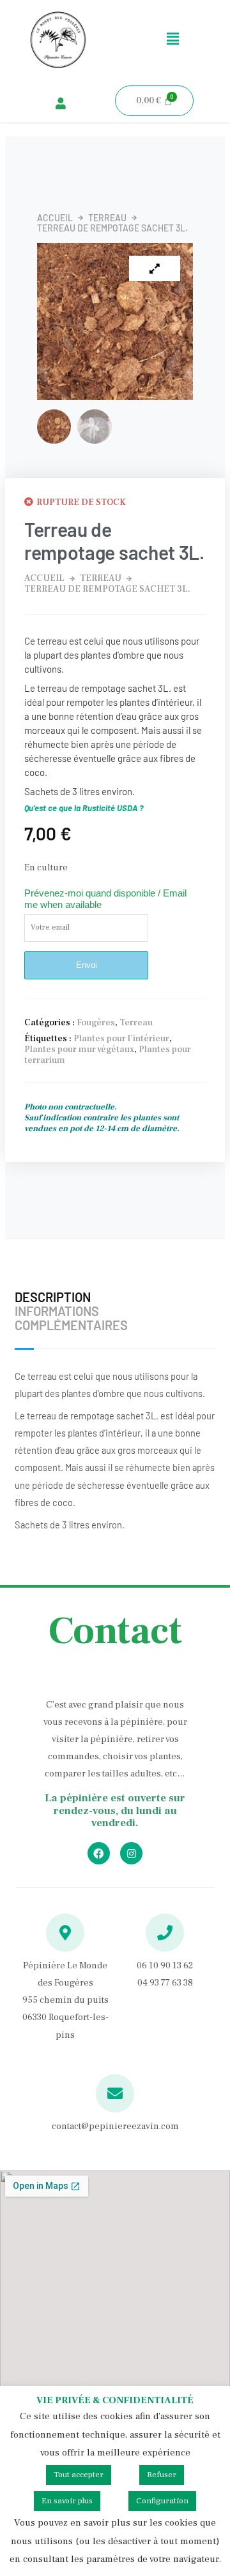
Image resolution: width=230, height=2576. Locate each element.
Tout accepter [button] (79, 2475)
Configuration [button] (162, 2501)
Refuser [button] (162, 2475)
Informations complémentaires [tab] (71, 1318)
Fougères (96, 1023)
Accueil (55, 218)
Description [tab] (53, 1297)
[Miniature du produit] (155, 268)
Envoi (87, 965)
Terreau (107, 218)
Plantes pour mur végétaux (79, 1050)
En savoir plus (67, 2501)
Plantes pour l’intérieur (121, 1039)
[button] (172, 40)
